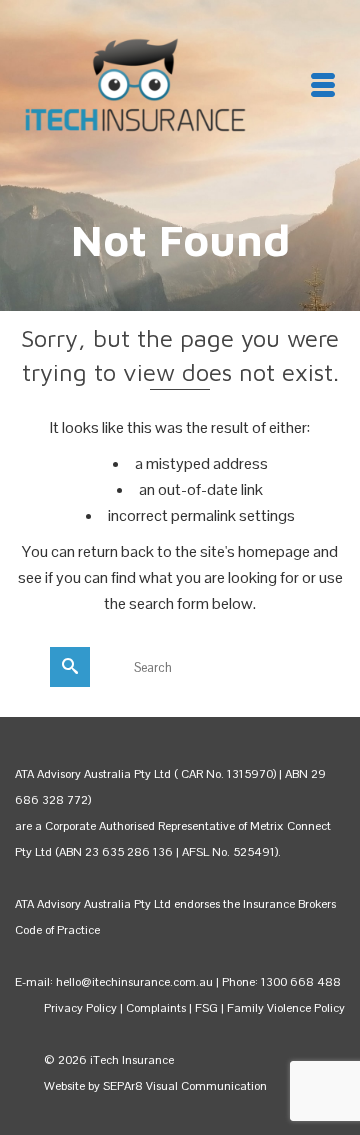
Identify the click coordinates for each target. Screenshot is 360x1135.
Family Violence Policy (286, 1008)
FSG (206, 1008)
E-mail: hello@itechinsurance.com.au (114, 982)
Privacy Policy (80, 1008)
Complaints (157, 1008)
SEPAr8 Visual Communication (185, 1086)
